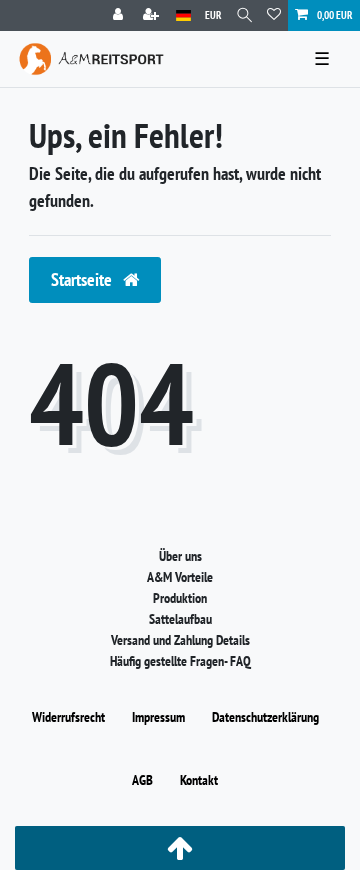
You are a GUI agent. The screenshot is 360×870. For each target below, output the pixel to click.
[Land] (183, 15)
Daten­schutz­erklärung (265, 717)
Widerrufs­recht (68, 717)
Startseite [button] (83, 279)
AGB (142, 780)
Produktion (180, 598)
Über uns (180, 556)
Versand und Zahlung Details (180, 640)
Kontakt (199, 780)
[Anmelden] (120, 15)
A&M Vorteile (180, 577)
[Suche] (244, 15)
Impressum (158, 717)
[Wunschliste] (274, 15)
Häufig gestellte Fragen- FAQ (180, 661)
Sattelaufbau (180, 619)
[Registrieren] (153, 15)
